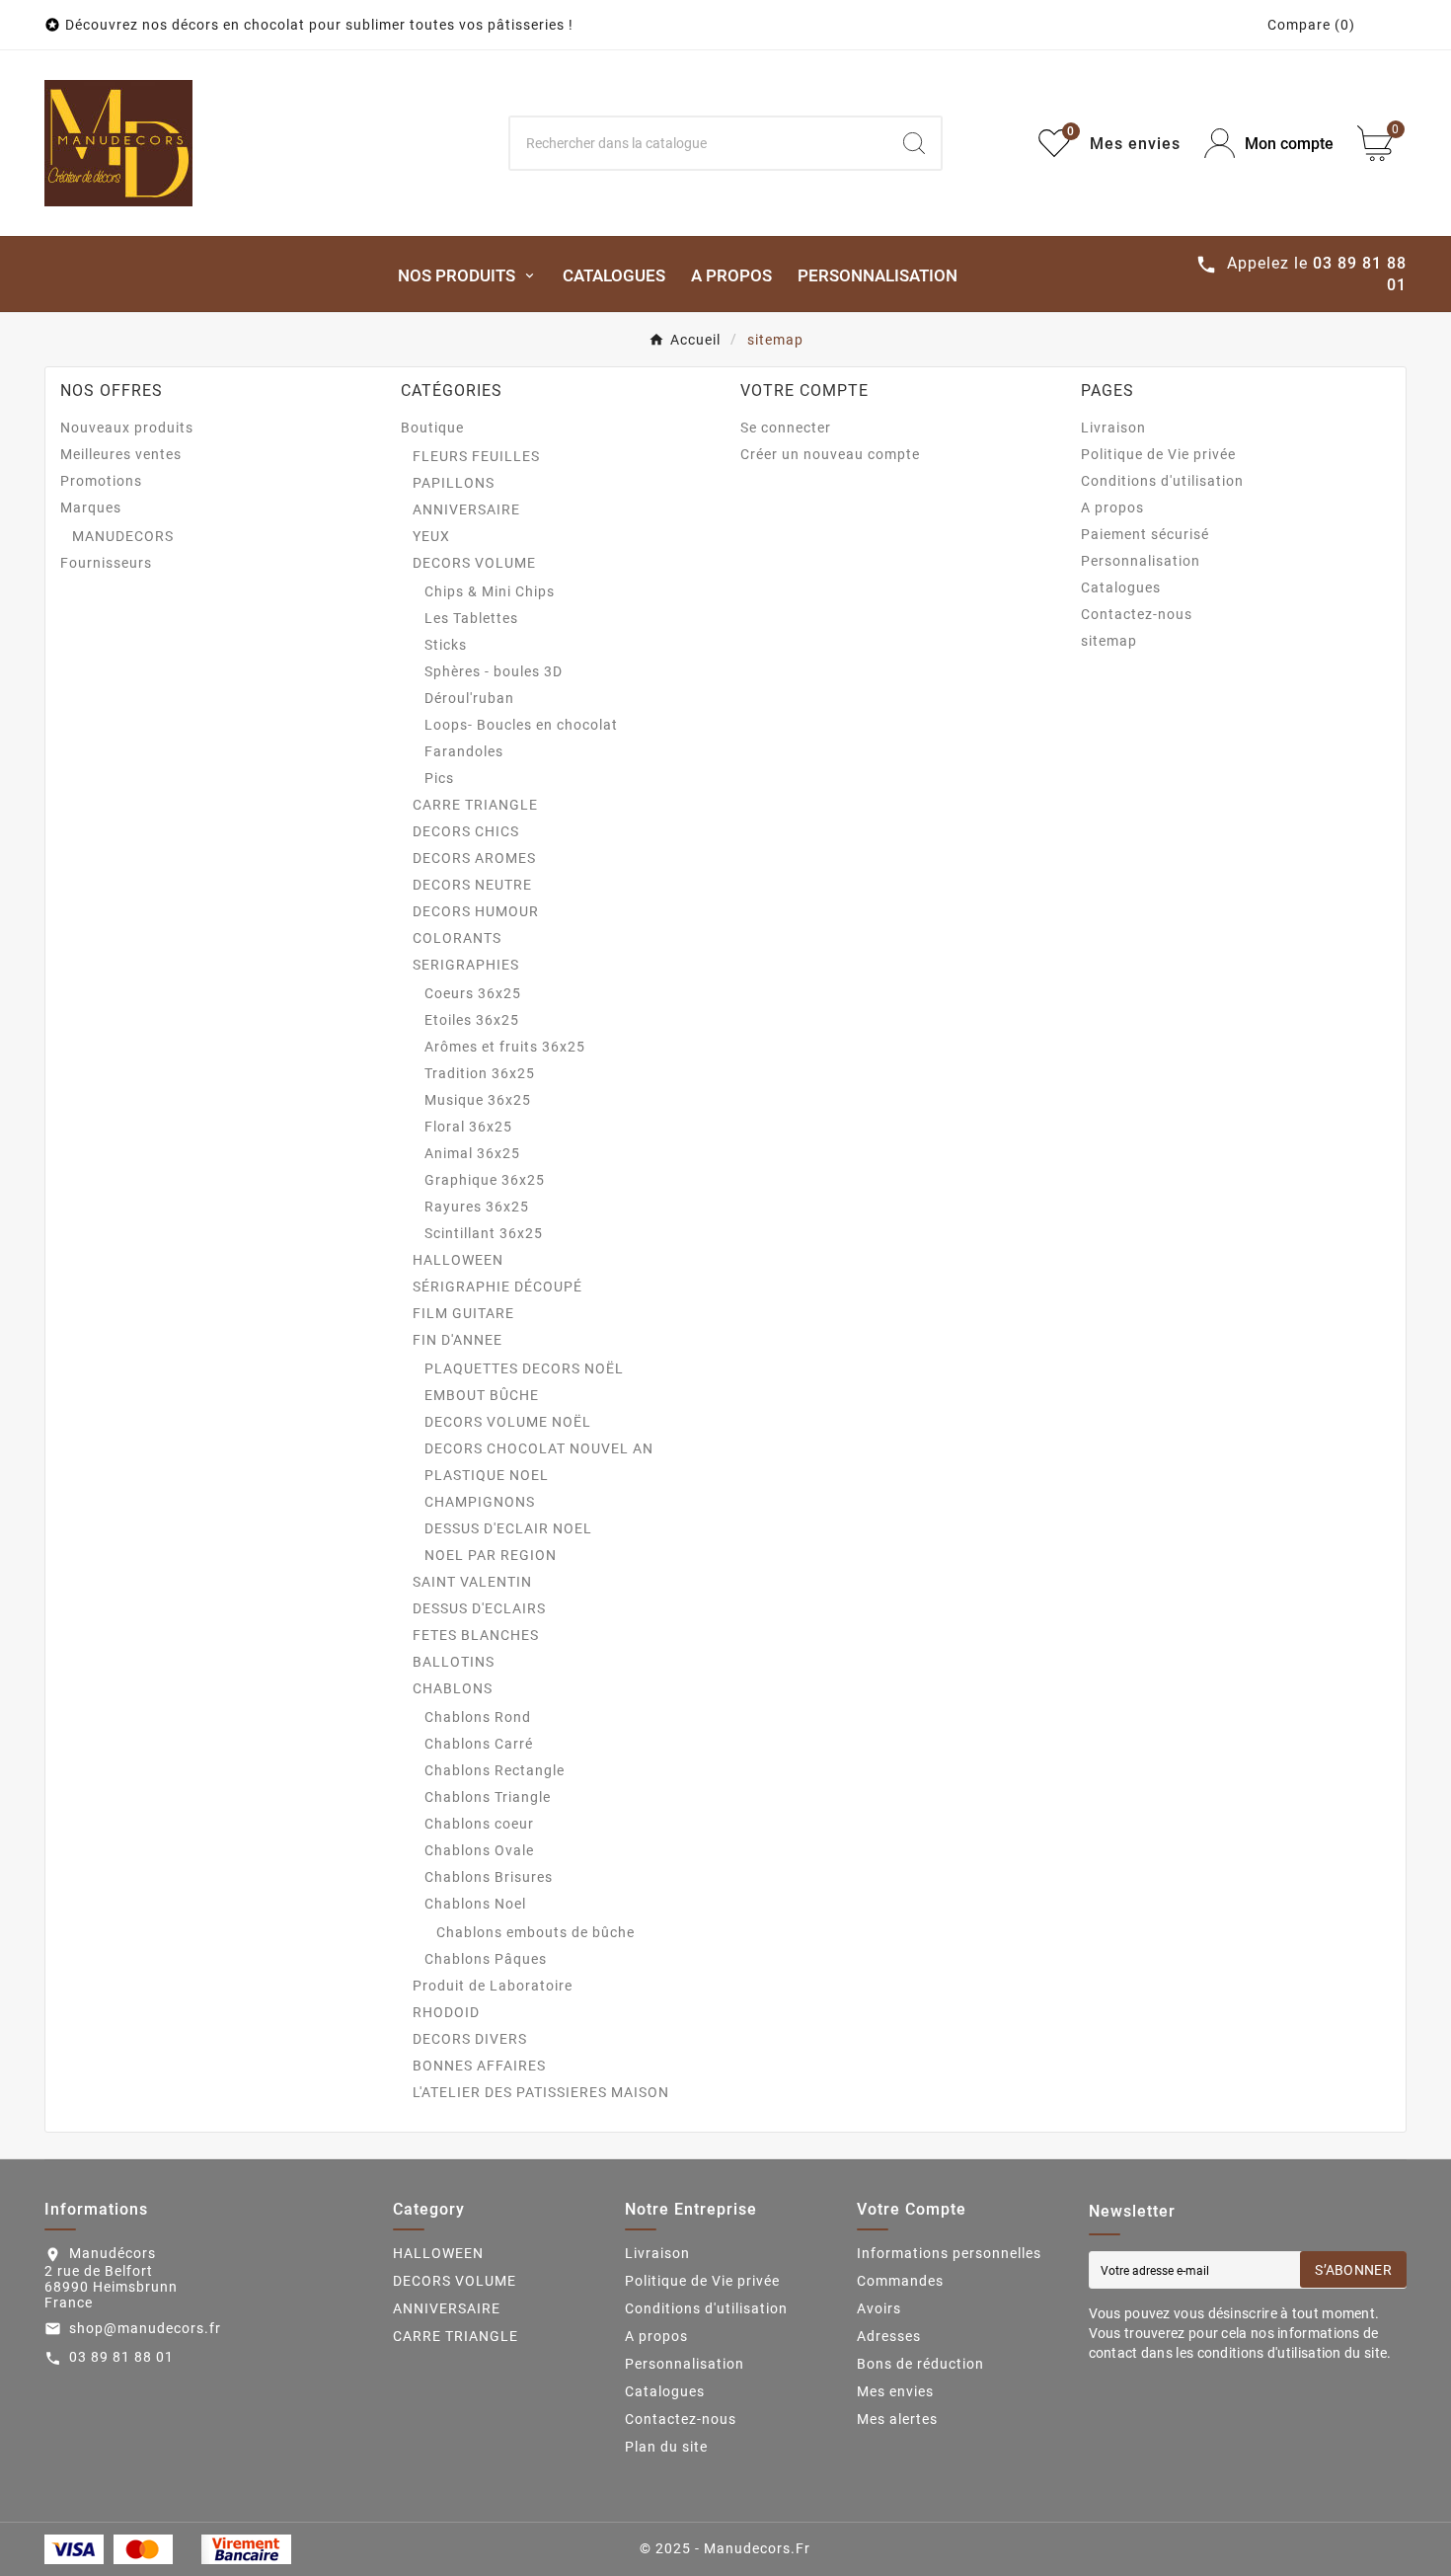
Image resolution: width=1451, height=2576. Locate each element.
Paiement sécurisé (1145, 534)
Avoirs (879, 2308)
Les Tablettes (471, 618)
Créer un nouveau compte (830, 454)
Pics (439, 778)
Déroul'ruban (469, 698)
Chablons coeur (479, 1824)
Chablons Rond (478, 1717)
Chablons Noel (475, 1904)
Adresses (889, 2336)
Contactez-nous (1137, 614)
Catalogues (1121, 587)
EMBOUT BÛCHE (482, 1395)
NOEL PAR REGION (491, 1555)
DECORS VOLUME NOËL (508, 1422)
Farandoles (464, 751)
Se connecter (786, 428)
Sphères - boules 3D (494, 671)
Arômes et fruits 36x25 (505, 1047)
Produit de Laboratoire (493, 1986)
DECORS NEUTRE (472, 885)
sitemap (1109, 641)
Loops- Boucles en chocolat (521, 725)
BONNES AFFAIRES (479, 2066)
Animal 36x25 (472, 1153)
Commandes (900, 2281)
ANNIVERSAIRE (466, 509)
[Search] (914, 143)
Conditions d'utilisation (1162, 481)
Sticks (446, 645)
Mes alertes (897, 2419)
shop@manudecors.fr (145, 2328)
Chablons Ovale (479, 1850)
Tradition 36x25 (480, 1073)
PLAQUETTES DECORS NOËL (524, 1368)
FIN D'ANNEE (458, 1340)
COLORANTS (457, 938)
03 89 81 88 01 (121, 2357)
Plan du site (666, 2447)
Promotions (101, 481)
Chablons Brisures (489, 1877)
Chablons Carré (479, 1744)
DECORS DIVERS (470, 2039)
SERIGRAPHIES (466, 965)
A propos (1112, 507)
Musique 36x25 (478, 1100)
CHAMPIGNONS (480, 1502)
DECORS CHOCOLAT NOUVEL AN (539, 1448)
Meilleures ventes (121, 454)
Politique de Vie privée (1158, 454)
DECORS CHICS (466, 831)
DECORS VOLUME (474, 563)
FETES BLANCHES (476, 1635)
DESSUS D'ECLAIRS (479, 1608)
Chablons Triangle (488, 1797)
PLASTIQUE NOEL (487, 1475)
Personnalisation (1141, 561)
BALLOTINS (454, 1662)
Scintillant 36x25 (484, 1233)
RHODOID (446, 2012)
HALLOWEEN (458, 1260)
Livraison (1113, 428)
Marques (91, 507)
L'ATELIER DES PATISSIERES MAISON (541, 2092)
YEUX (431, 536)
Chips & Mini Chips (490, 591)
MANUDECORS (123, 536)
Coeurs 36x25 (473, 993)
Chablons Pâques (486, 1959)
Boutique (432, 428)
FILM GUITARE (463, 1313)
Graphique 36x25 (485, 1180)
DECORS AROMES (474, 858)
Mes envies (895, 2391)
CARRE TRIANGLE (475, 805)
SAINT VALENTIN (472, 1582)
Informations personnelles (949, 2253)
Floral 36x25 (468, 1127)
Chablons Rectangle (495, 1770)
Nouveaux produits (127, 428)
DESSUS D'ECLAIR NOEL (508, 1528)
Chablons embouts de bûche (535, 1932)
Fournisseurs (106, 563)
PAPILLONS (454, 483)
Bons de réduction (920, 2364)
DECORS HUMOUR (476, 911)
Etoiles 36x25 (472, 1020)
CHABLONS (453, 1688)
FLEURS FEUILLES (476, 456)
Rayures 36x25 (477, 1207)
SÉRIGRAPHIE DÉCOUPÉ (497, 1287)
